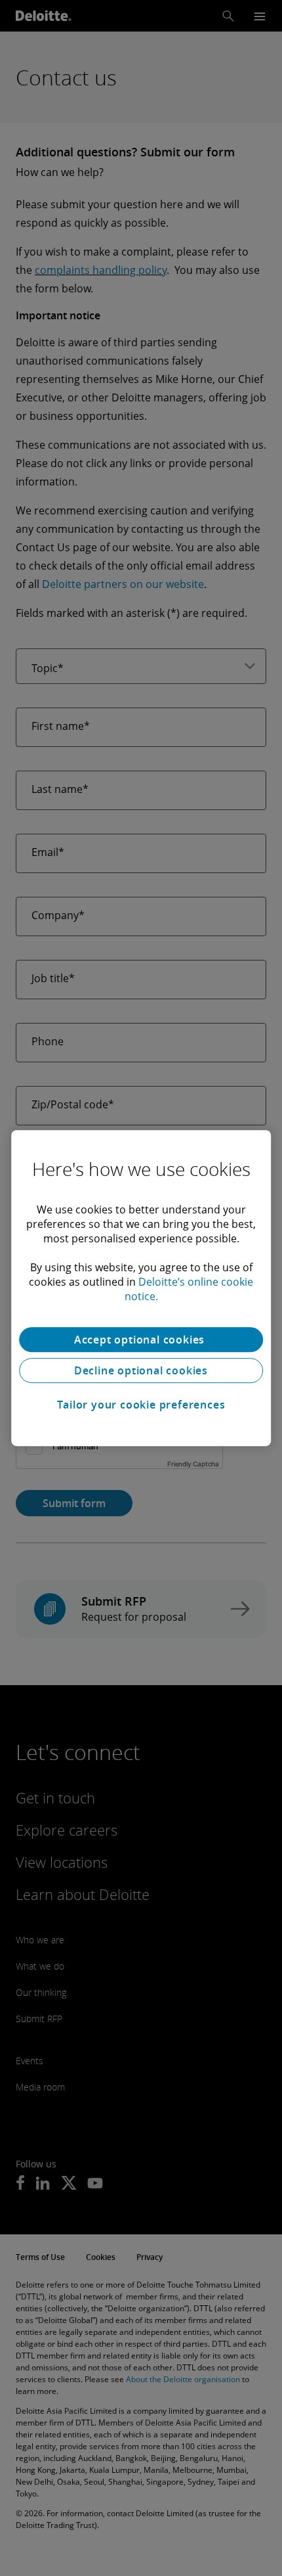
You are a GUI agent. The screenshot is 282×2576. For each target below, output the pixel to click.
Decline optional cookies (141, 1370)
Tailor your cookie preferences (141, 1405)
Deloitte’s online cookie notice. (189, 1289)
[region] (141, 1288)
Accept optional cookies (141, 1340)
